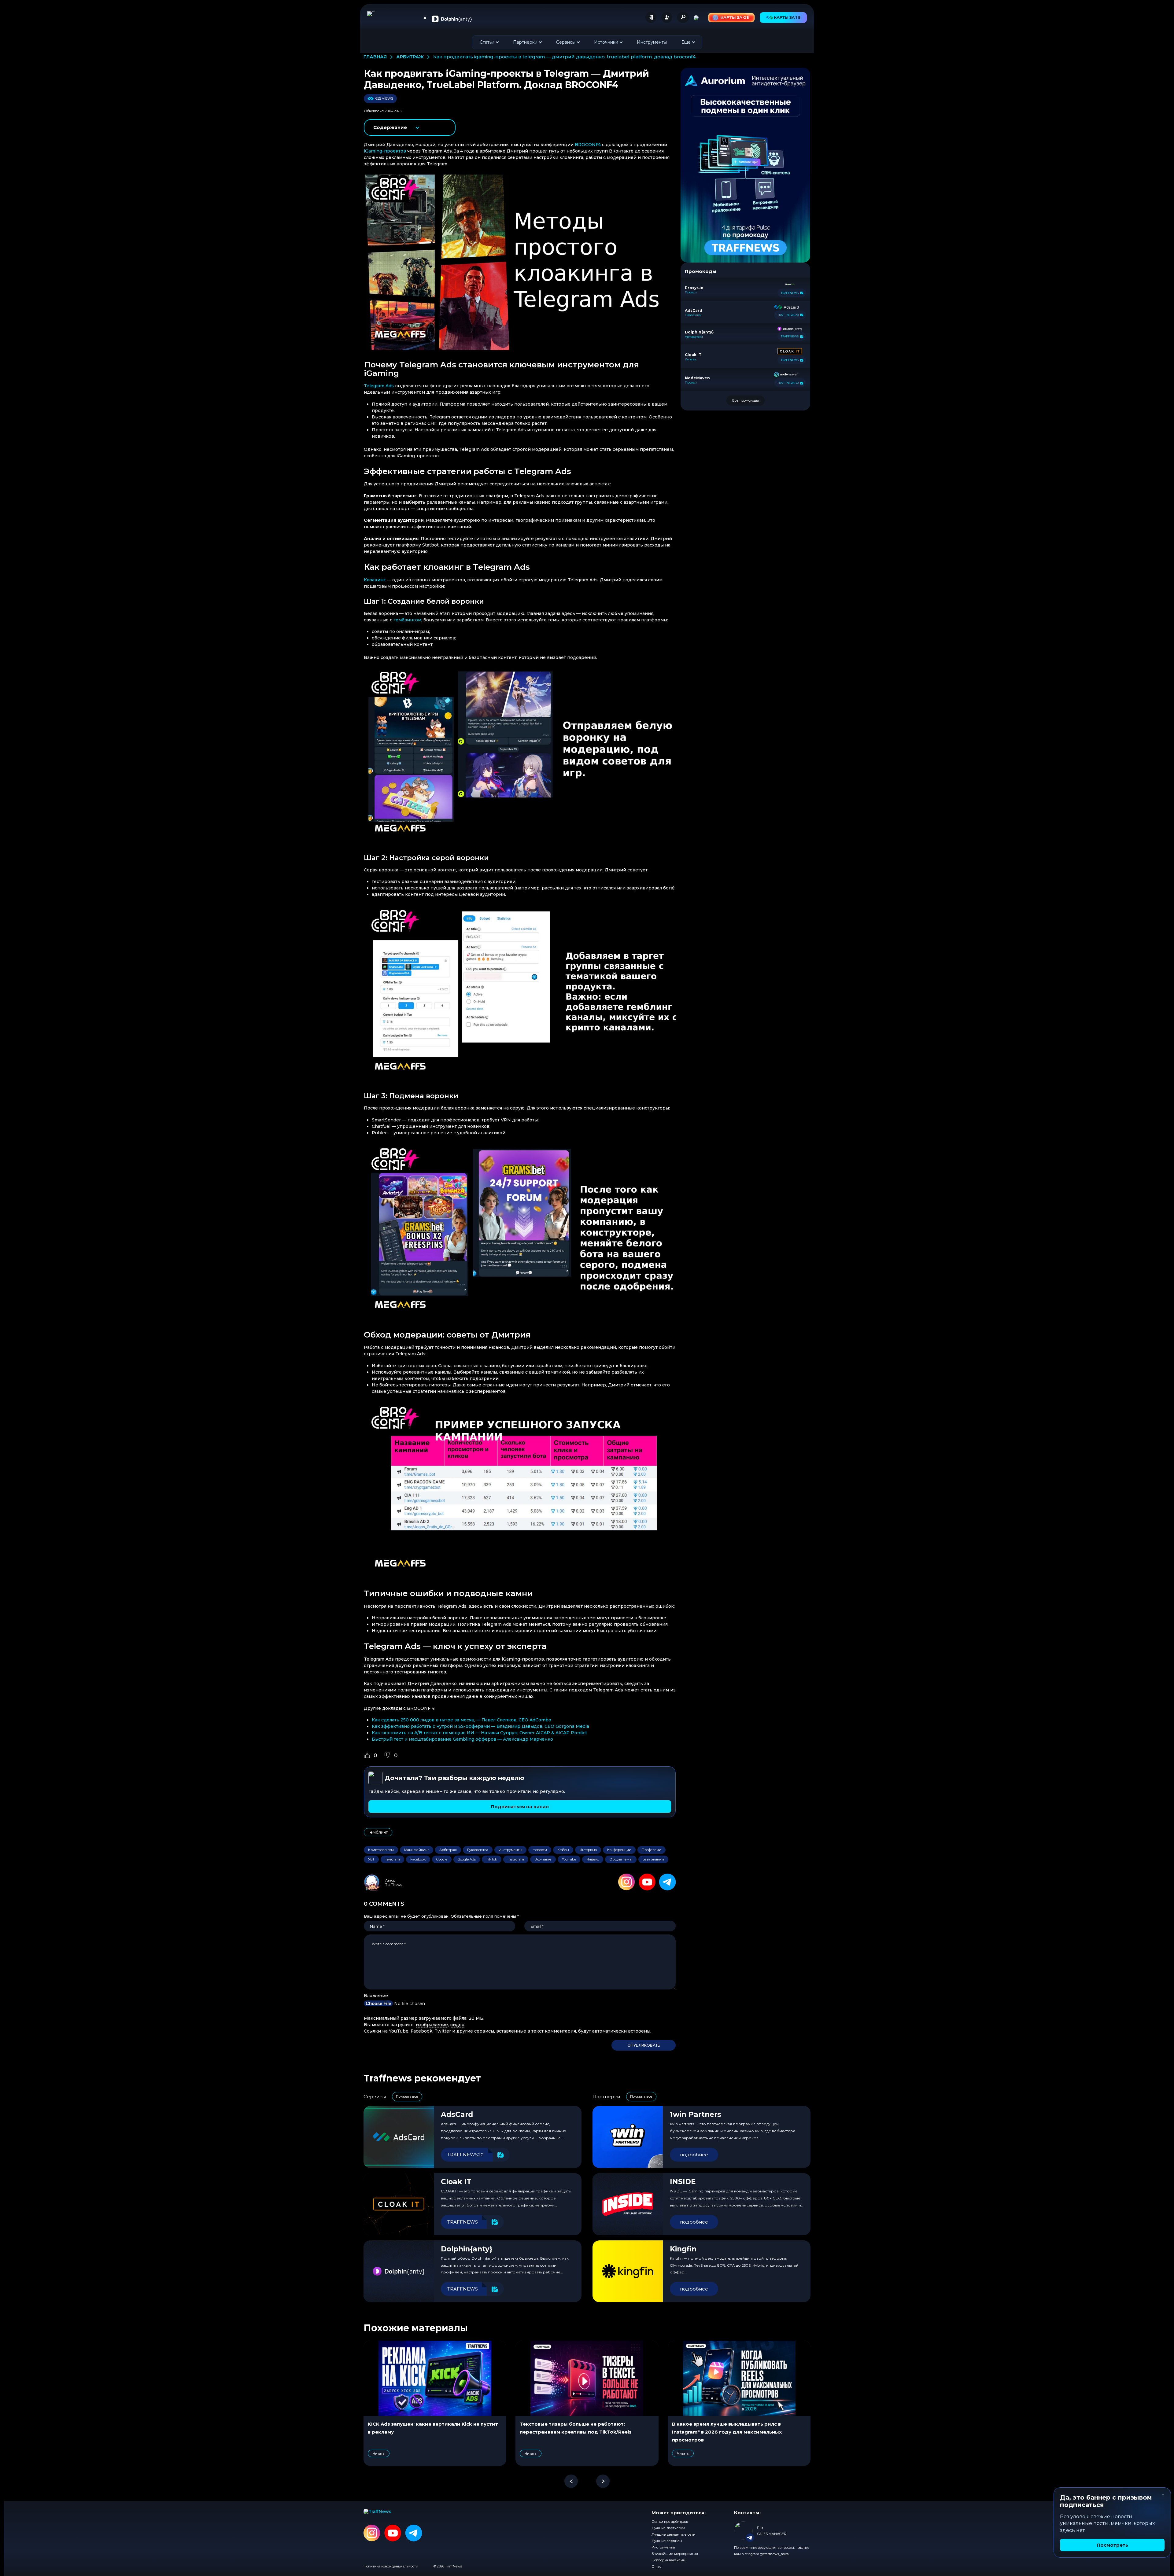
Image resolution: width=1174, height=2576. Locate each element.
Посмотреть (1112, 2545)
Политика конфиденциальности (391, 2566)
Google (442, 1859)
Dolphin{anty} (467, 2249)
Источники (606, 42)
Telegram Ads (379, 386)
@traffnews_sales (774, 2554)
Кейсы (563, 1850)
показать (410, 127)
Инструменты (652, 42)
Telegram (392, 1859)
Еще (686, 42)
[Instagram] (627, 1882)
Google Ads (467, 1859)
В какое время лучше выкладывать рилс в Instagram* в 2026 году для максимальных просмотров (727, 2432)
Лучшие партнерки (668, 2528)
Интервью (588, 1850)
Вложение (376, 1996)
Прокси (691, 293)
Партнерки (525, 42)
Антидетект (694, 337)
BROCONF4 (588, 145)
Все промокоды (746, 400)
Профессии (652, 1850)
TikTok (492, 1859)
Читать (379, 2453)
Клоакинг (375, 580)
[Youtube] (647, 1882)
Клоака (690, 359)
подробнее (694, 2155)
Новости (540, 1850)
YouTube (569, 1859)
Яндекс (593, 1859)
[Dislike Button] (387, 1755)
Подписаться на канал (520, 1807)
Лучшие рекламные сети (674, 2534)
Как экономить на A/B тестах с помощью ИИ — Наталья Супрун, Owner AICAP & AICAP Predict (479, 1733)
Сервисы (566, 42)
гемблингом (407, 620)
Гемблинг (378, 1832)
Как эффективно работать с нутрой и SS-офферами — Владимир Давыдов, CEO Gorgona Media (480, 1726)
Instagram (516, 1859)
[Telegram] (667, 1882)
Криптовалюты (381, 1850)
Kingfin (683, 2249)
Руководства (478, 1850)
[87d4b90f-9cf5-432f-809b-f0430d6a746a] (745, 165)
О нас (656, 2567)
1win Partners (696, 2114)
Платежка (693, 315)
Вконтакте (543, 1859)
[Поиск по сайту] (683, 17)
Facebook (418, 1859)
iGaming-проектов (385, 151)
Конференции (619, 1850)
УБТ (371, 1859)
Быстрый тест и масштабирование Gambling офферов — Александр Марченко (462, 1739)
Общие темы (621, 1859)
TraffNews (394, 1885)
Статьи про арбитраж (670, 2522)
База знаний (653, 1859)
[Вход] (651, 17)
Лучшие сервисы (667, 2541)
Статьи (487, 42)
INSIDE (683, 2182)
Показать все (407, 2096)
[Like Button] (367, 1755)
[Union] (452, 19)
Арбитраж (448, 1850)
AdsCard (457, 2114)
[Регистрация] (667, 17)
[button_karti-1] (783, 18)
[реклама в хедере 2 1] (731, 18)
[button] (571, 2481)
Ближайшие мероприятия (675, 2554)
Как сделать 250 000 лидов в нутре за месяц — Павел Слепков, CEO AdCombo (461, 1720)
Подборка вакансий (668, 2560)
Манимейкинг (417, 1850)
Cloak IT (456, 2182)
